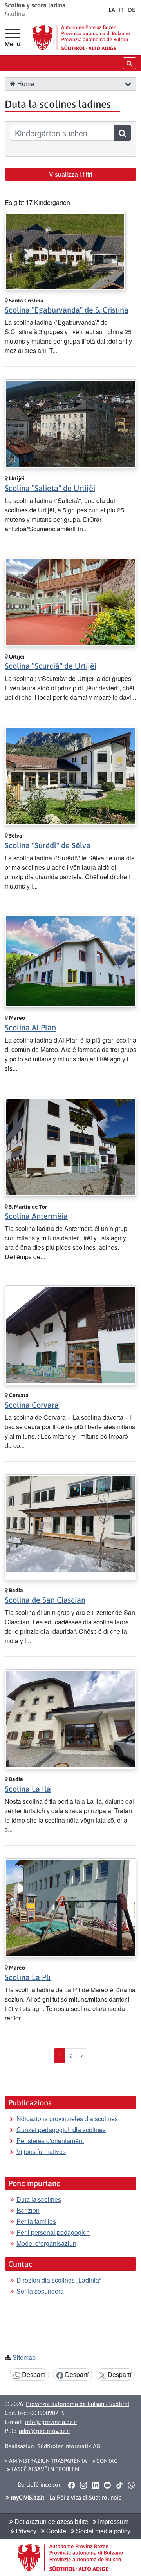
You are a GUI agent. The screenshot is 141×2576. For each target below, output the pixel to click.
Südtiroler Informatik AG (69, 2446)
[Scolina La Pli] (70, 1907)
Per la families (36, 2221)
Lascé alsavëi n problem (45, 2469)
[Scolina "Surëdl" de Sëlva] (70, 775)
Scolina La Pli (28, 1977)
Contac (106, 2461)
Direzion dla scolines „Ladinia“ (59, 2280)
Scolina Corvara (32, 1405)
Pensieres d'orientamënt (50, 2141)
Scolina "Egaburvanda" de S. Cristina (67, 310)
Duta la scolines (39, 2199)
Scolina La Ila (28, 1789)
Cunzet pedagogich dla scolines (61, 2130)
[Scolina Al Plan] (70, 960)
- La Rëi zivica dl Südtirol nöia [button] (66, 2497)
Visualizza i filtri (71, 174)
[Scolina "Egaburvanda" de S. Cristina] (65, 250)
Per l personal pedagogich (53, 2232)
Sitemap (24, 2357)
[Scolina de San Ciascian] (70, 1526)
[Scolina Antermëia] (70, 1146)
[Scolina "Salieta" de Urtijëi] (70, 423)
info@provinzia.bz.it (51, 2422)
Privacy (25, 2531)
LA (112, 10)
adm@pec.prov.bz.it (44, 2431)
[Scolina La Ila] (70, 1718)
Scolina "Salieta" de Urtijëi (50, 488)
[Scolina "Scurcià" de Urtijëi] (70, 601)
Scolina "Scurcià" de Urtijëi (51, 666)
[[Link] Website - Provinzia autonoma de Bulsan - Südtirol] (81, 38)
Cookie (55, 2531)
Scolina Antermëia (36, 1216)
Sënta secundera (40, 2291)
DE (132, 10)
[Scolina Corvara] (70, 1334)
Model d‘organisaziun (46, 2243)
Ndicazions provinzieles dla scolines (67, 2119)
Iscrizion (28, 2210)
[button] (128, 84)
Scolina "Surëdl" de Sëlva (48, 845)
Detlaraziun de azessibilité (51, 2521)
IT (121, 10)
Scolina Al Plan (30, 1027)
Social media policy (102, 2531)
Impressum (112, 2521)
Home (25, 84)
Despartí (33, 2374)
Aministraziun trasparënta (47, 2461)
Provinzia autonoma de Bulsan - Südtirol (78, 2404)
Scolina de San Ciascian (45, 1600)
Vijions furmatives (41, 2151)
